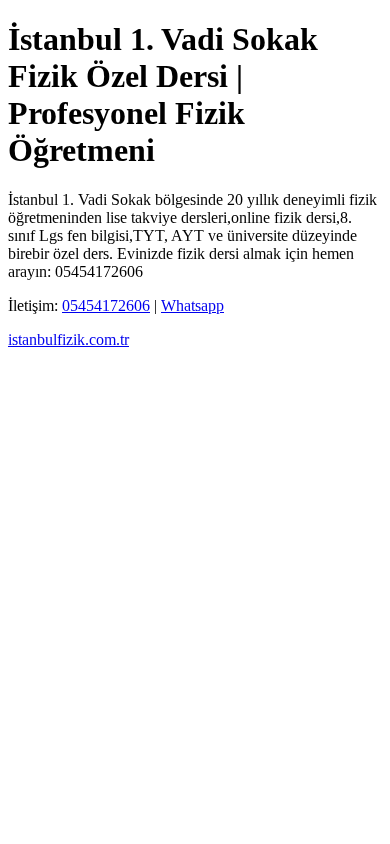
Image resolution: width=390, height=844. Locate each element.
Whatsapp (192, 305)
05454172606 (106, 305)
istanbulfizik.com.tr (68, 339)
